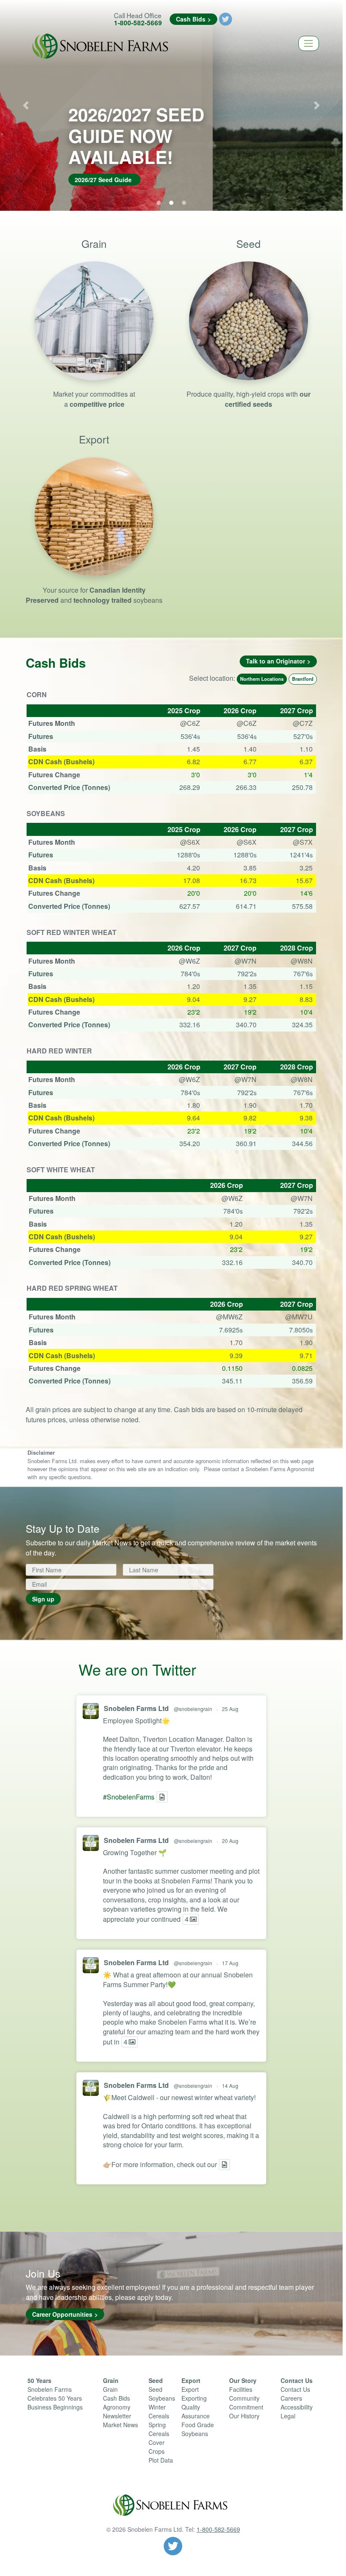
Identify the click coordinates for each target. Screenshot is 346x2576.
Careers (291, 2398)
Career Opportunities (62, 2314)
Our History (244, 2416)
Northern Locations (262, 679)
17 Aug (230, 1963)
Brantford (303, 679)
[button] (26, 105)
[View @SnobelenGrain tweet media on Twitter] (162, 1797)
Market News (120, 2425)
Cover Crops (157, 2447)
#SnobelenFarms (129, 1797)
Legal (288, 2416)
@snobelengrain (193, 1709)
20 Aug (230, 1841)
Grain (111, 2380)
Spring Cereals (159, 2429)
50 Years (39, 2380)
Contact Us (297, 2380)
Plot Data (161, 2460)
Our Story (243, 2380)
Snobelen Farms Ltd (136, 1708)
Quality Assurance (196, 2411)
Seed (156, 2380)
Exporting (194, 2398)
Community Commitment (246, 2403)
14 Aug (230, 2086)
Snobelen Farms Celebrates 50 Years (55, 2394)
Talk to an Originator (276, 661)
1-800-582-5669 (138, 23)
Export (191, 2380)
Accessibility (297, 2407)
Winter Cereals (159, 2411)
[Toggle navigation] (309, 43)
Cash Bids (191, 19)
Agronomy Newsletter (117, 2411)
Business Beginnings (55, 2407)
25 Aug (230, 1709)
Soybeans (162, 2398)
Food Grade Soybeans (198, 2429)
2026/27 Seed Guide (103, 180)
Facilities (241, 2389)
